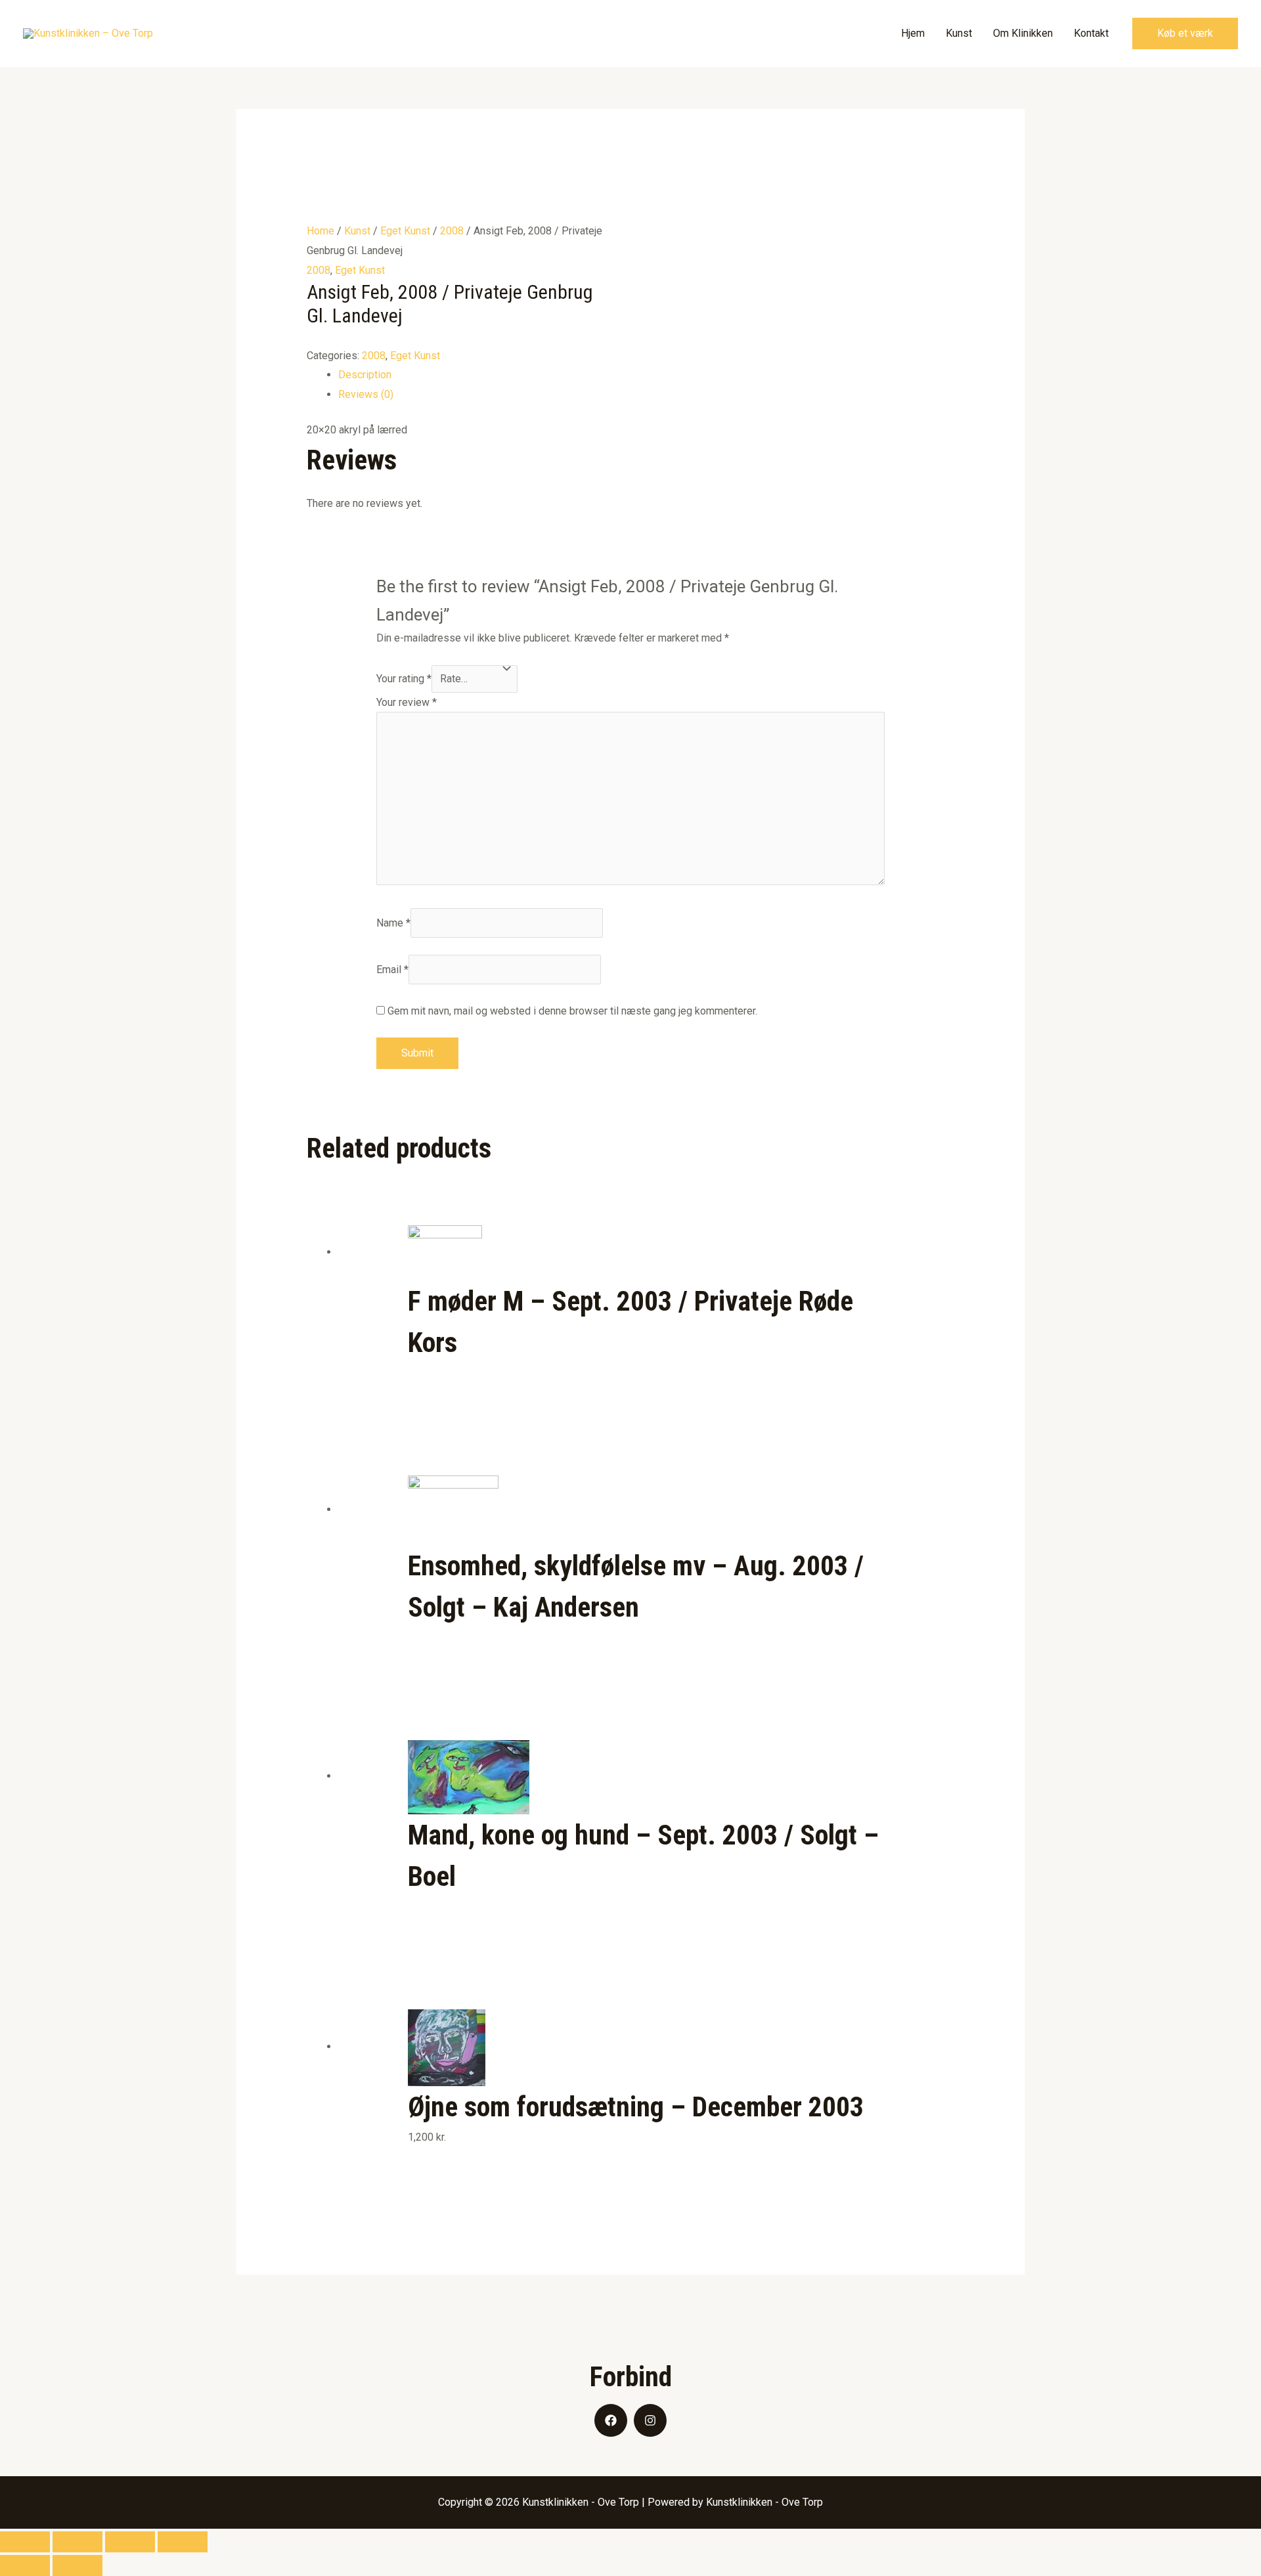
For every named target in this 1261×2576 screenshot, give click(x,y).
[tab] (647, 375)
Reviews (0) (366, 394)
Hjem (913, 33)
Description (365, 375)
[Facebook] (611, 2420)
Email (392, 970)
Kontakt (1091, 33)
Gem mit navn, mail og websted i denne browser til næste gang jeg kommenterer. (572, 1011)
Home (321, 231)
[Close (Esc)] (25, 2542)
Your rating (404, 679)
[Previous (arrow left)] (25, 2565)
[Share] (77, 2542)
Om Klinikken (1023, 33)
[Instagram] (650, 2420)
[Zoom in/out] (183, 2542)
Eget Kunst (405, 231)
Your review (407, 702)
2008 (452, 231)
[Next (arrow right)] (77, 2565)
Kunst (959, 33)
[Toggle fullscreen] (130, 2542)
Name (393, 923)
